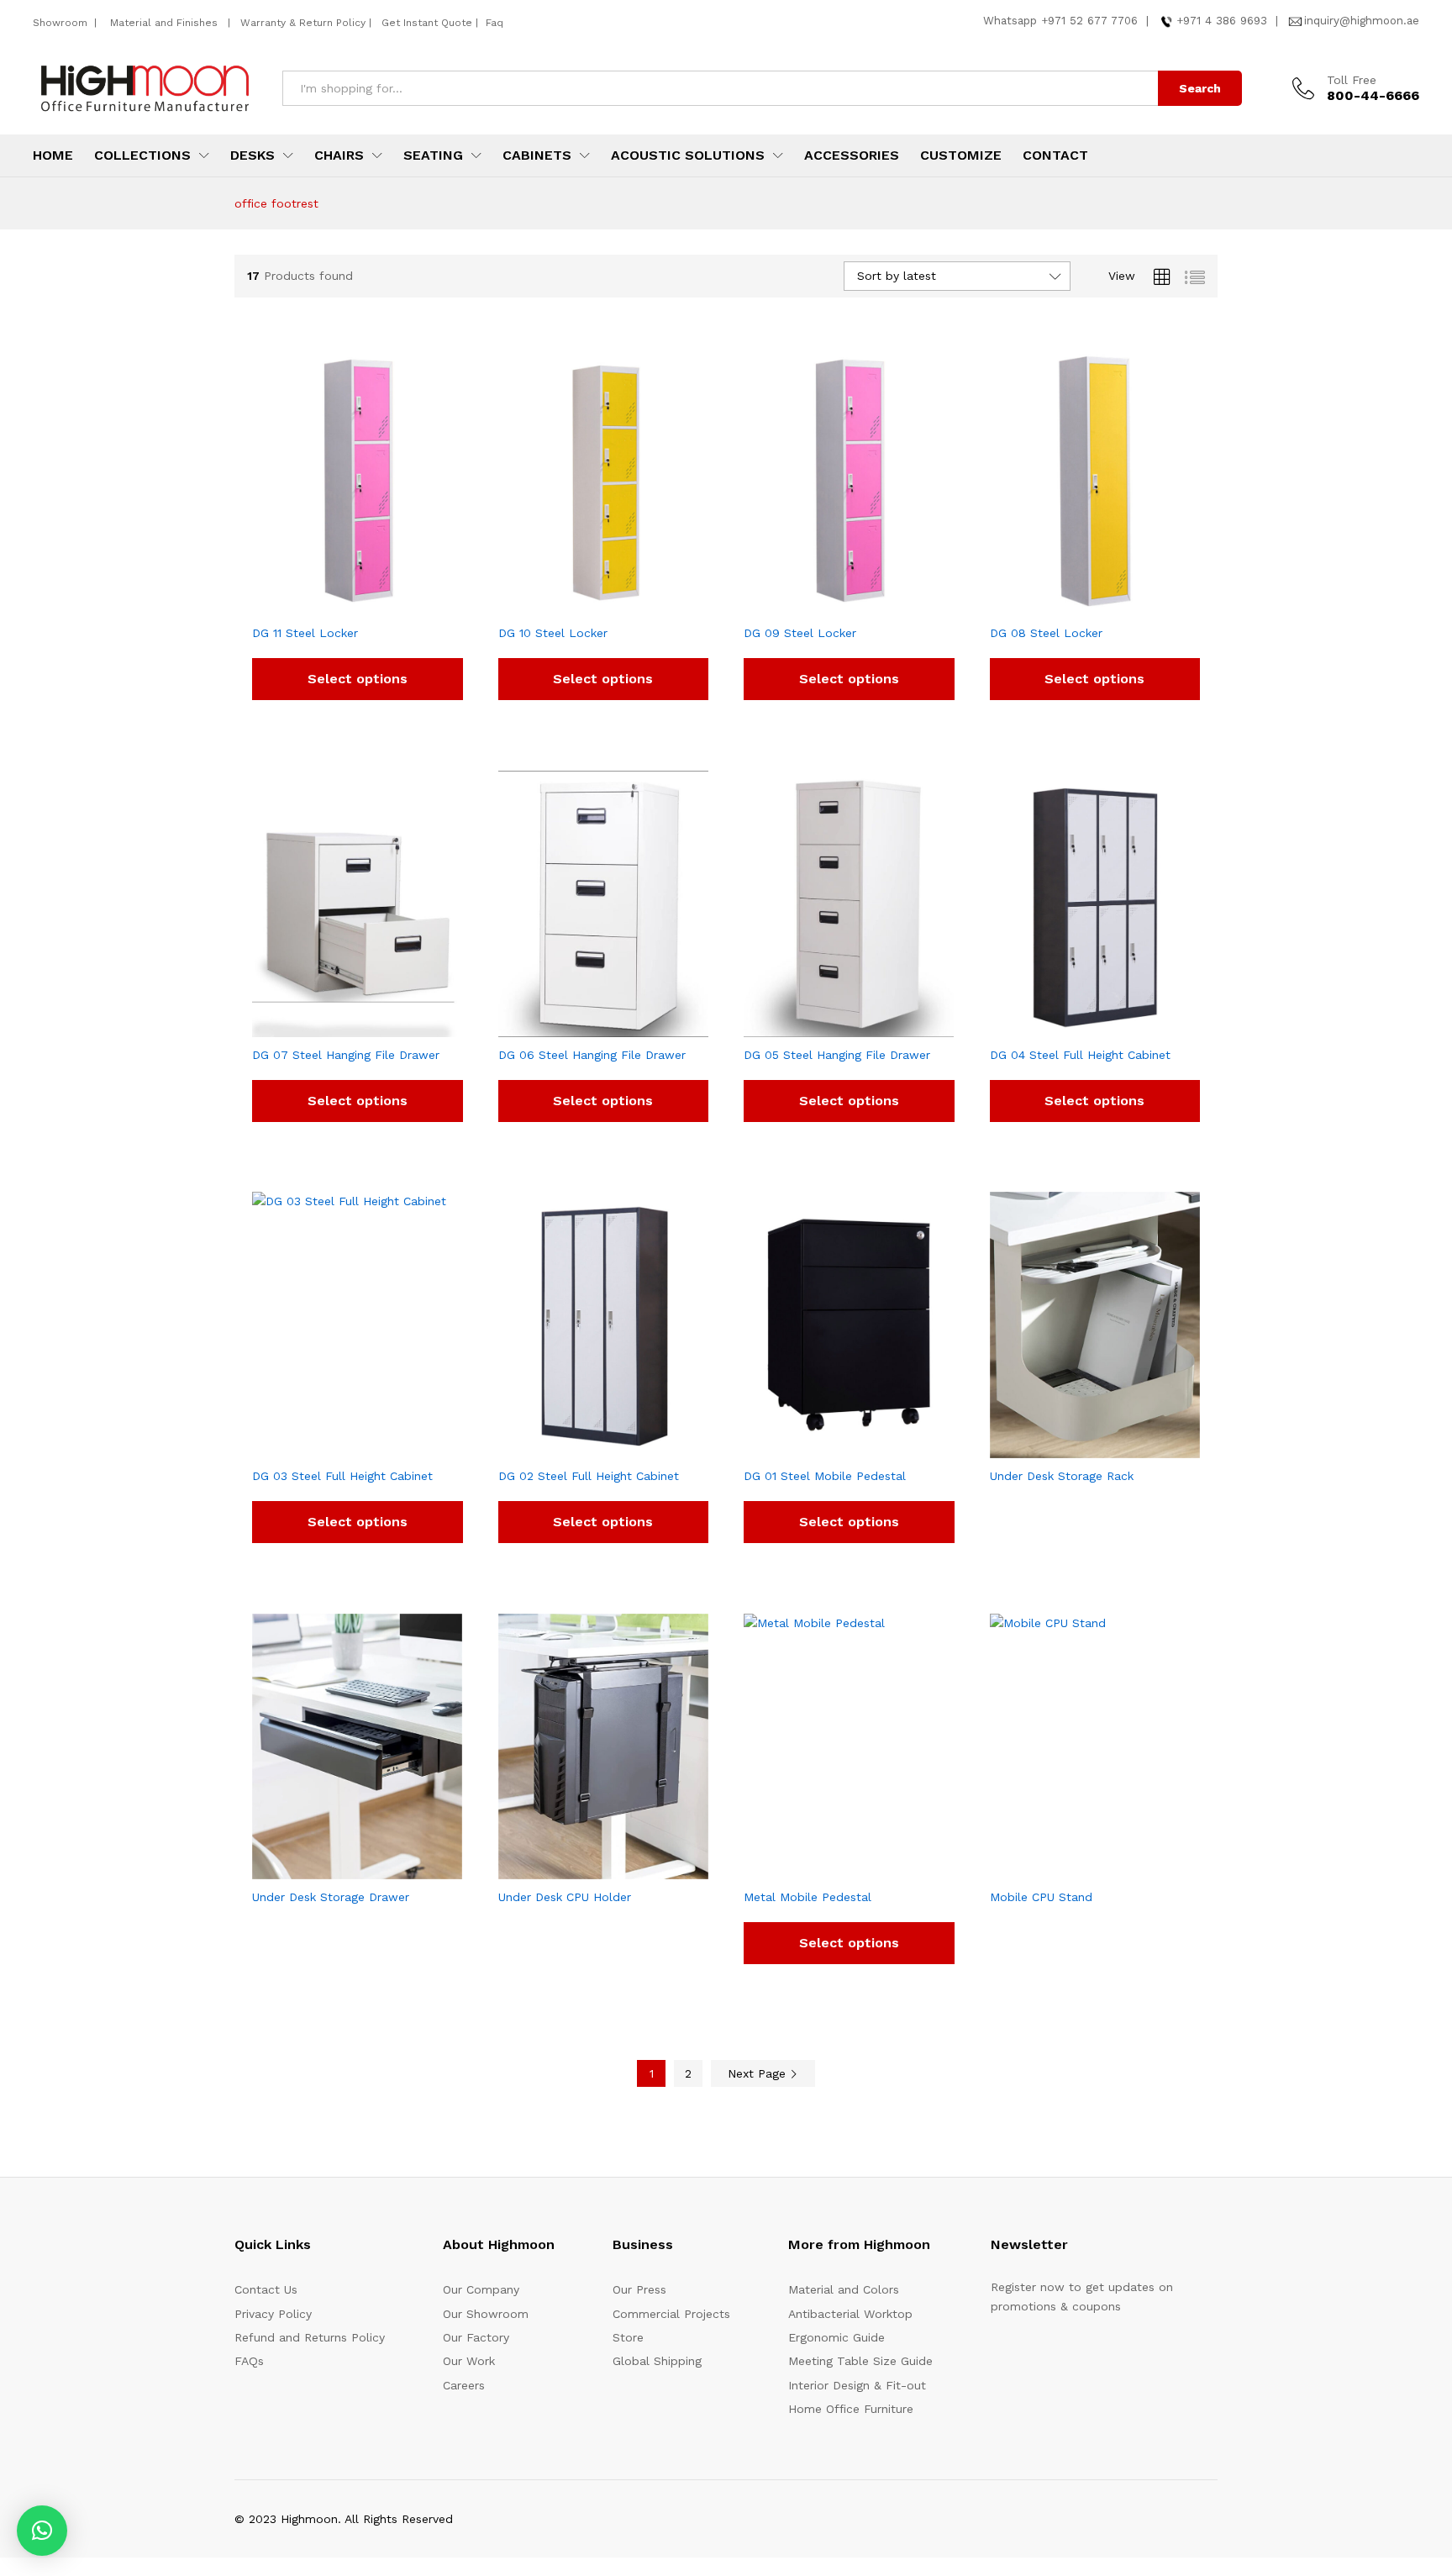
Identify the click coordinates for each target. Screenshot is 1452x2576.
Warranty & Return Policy (301, 23)
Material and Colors (844, 2289)
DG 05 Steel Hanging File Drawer (837, 1055)
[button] (42, 2531)
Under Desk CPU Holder (565, 1897)
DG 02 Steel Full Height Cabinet (589, 1476)
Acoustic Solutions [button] (688, 155)
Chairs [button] (339, 155)
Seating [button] (433, 155)
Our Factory (476, 2337)
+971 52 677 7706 (1089, 21)
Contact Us (266, 2289)
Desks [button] (253, 155)
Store (628, 2337)
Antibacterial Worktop (850, 2314)
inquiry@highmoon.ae (1362, 21)
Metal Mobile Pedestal (808, 1897)
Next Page (759, 2073)
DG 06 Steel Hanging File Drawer (592, 1055)
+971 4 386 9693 (1222, 21)
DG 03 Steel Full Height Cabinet (342, 1476)
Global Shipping (657, 2361)
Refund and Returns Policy (310, 2337)
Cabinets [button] (537, 155)
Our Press (639, 2289)
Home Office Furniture (851, 2409)
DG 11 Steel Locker (305, 633)
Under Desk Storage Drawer (331, 1897)
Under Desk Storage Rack (1062, 1476)
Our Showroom (486, 2314)
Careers (464, 2385)
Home (53, 155)
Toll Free (1352, 80)
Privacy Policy (273, 2314)
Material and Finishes (166, 23)
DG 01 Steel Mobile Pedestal (825, 1476)
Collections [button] (142, 155)
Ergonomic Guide (836, 2337)
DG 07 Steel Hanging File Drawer (346, 1055)
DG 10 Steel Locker (553, 633)
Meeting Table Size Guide (860, 2361)
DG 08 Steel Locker (1046, 633)
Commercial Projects (671, 2314)
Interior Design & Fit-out (857, 2385)
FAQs (249, 2361)
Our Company (481, 2289)
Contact (1055, 155)
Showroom (62, 23)
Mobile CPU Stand (1041, 1897)
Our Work (469, 2361)
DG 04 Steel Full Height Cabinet (1080, 1055)
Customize (961, 155)
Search (1200, 88)
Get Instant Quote (427, 23)
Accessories (852, 155)
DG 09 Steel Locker (800, 633)
